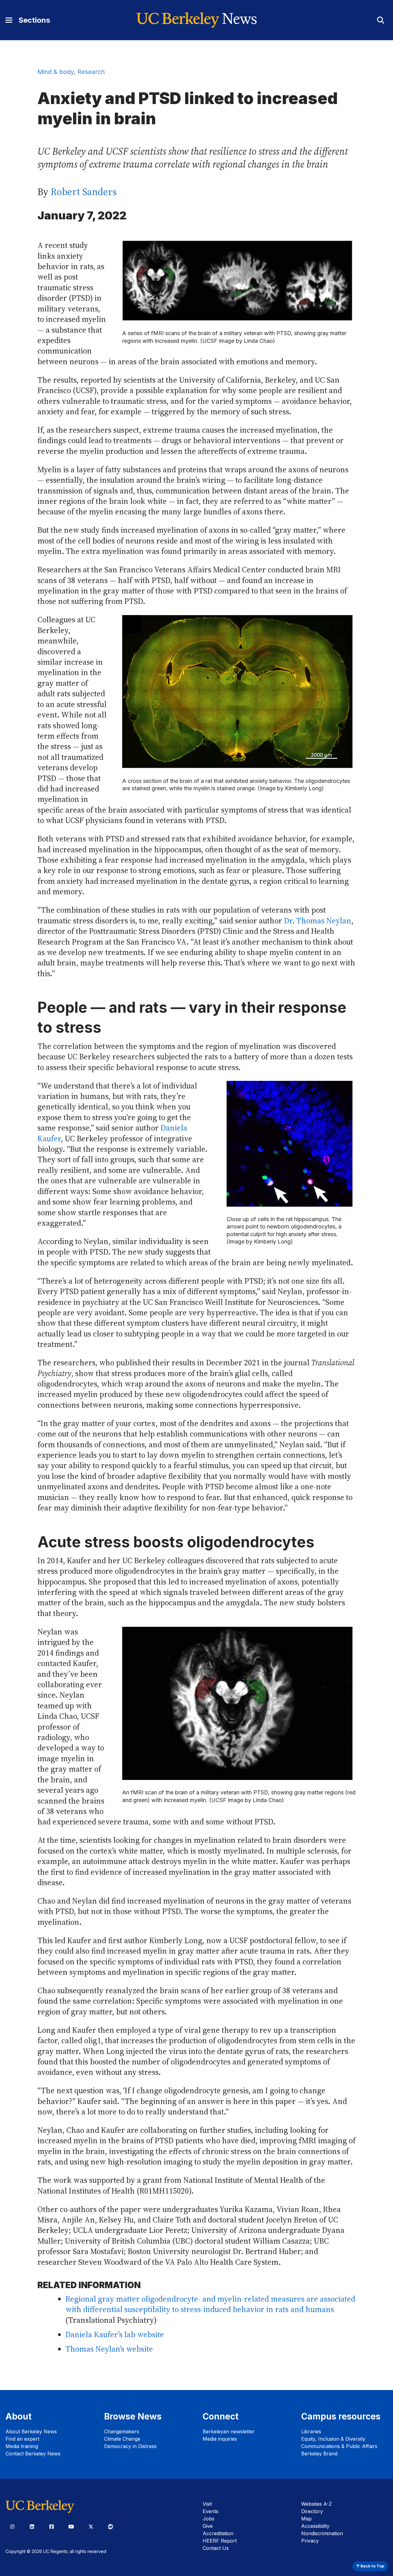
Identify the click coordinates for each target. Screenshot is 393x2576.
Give (208, 2526)
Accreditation (218, 2533)
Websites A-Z (317, 2504)
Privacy (310, 2541)
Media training (22, 2446)
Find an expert (22, 2439)
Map (306, 2519)
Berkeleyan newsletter (229, 2431)
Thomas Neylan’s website (109, 2349)
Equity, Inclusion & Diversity (333, 2439)
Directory (312, 2511)
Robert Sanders (84, 192)
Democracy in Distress (130, 2446)
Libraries (311, 2431)
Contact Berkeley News (33, 2454)
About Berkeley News (31, 2431)
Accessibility (315, 2526)
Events (210, 2511)
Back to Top (372, 2566)
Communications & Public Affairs (339, 2446)
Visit (207, 2504)
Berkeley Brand (319, 2454)
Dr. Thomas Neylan (318, 921)
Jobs (208, 2519)
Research (91, 72)
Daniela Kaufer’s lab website (115, 2335)
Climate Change (122, 2439)
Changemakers (122, 2431)
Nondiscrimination (322, 2533)
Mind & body (56, 72)
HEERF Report (220, 2541)
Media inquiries (220, 2439)
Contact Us (216, 2548)
